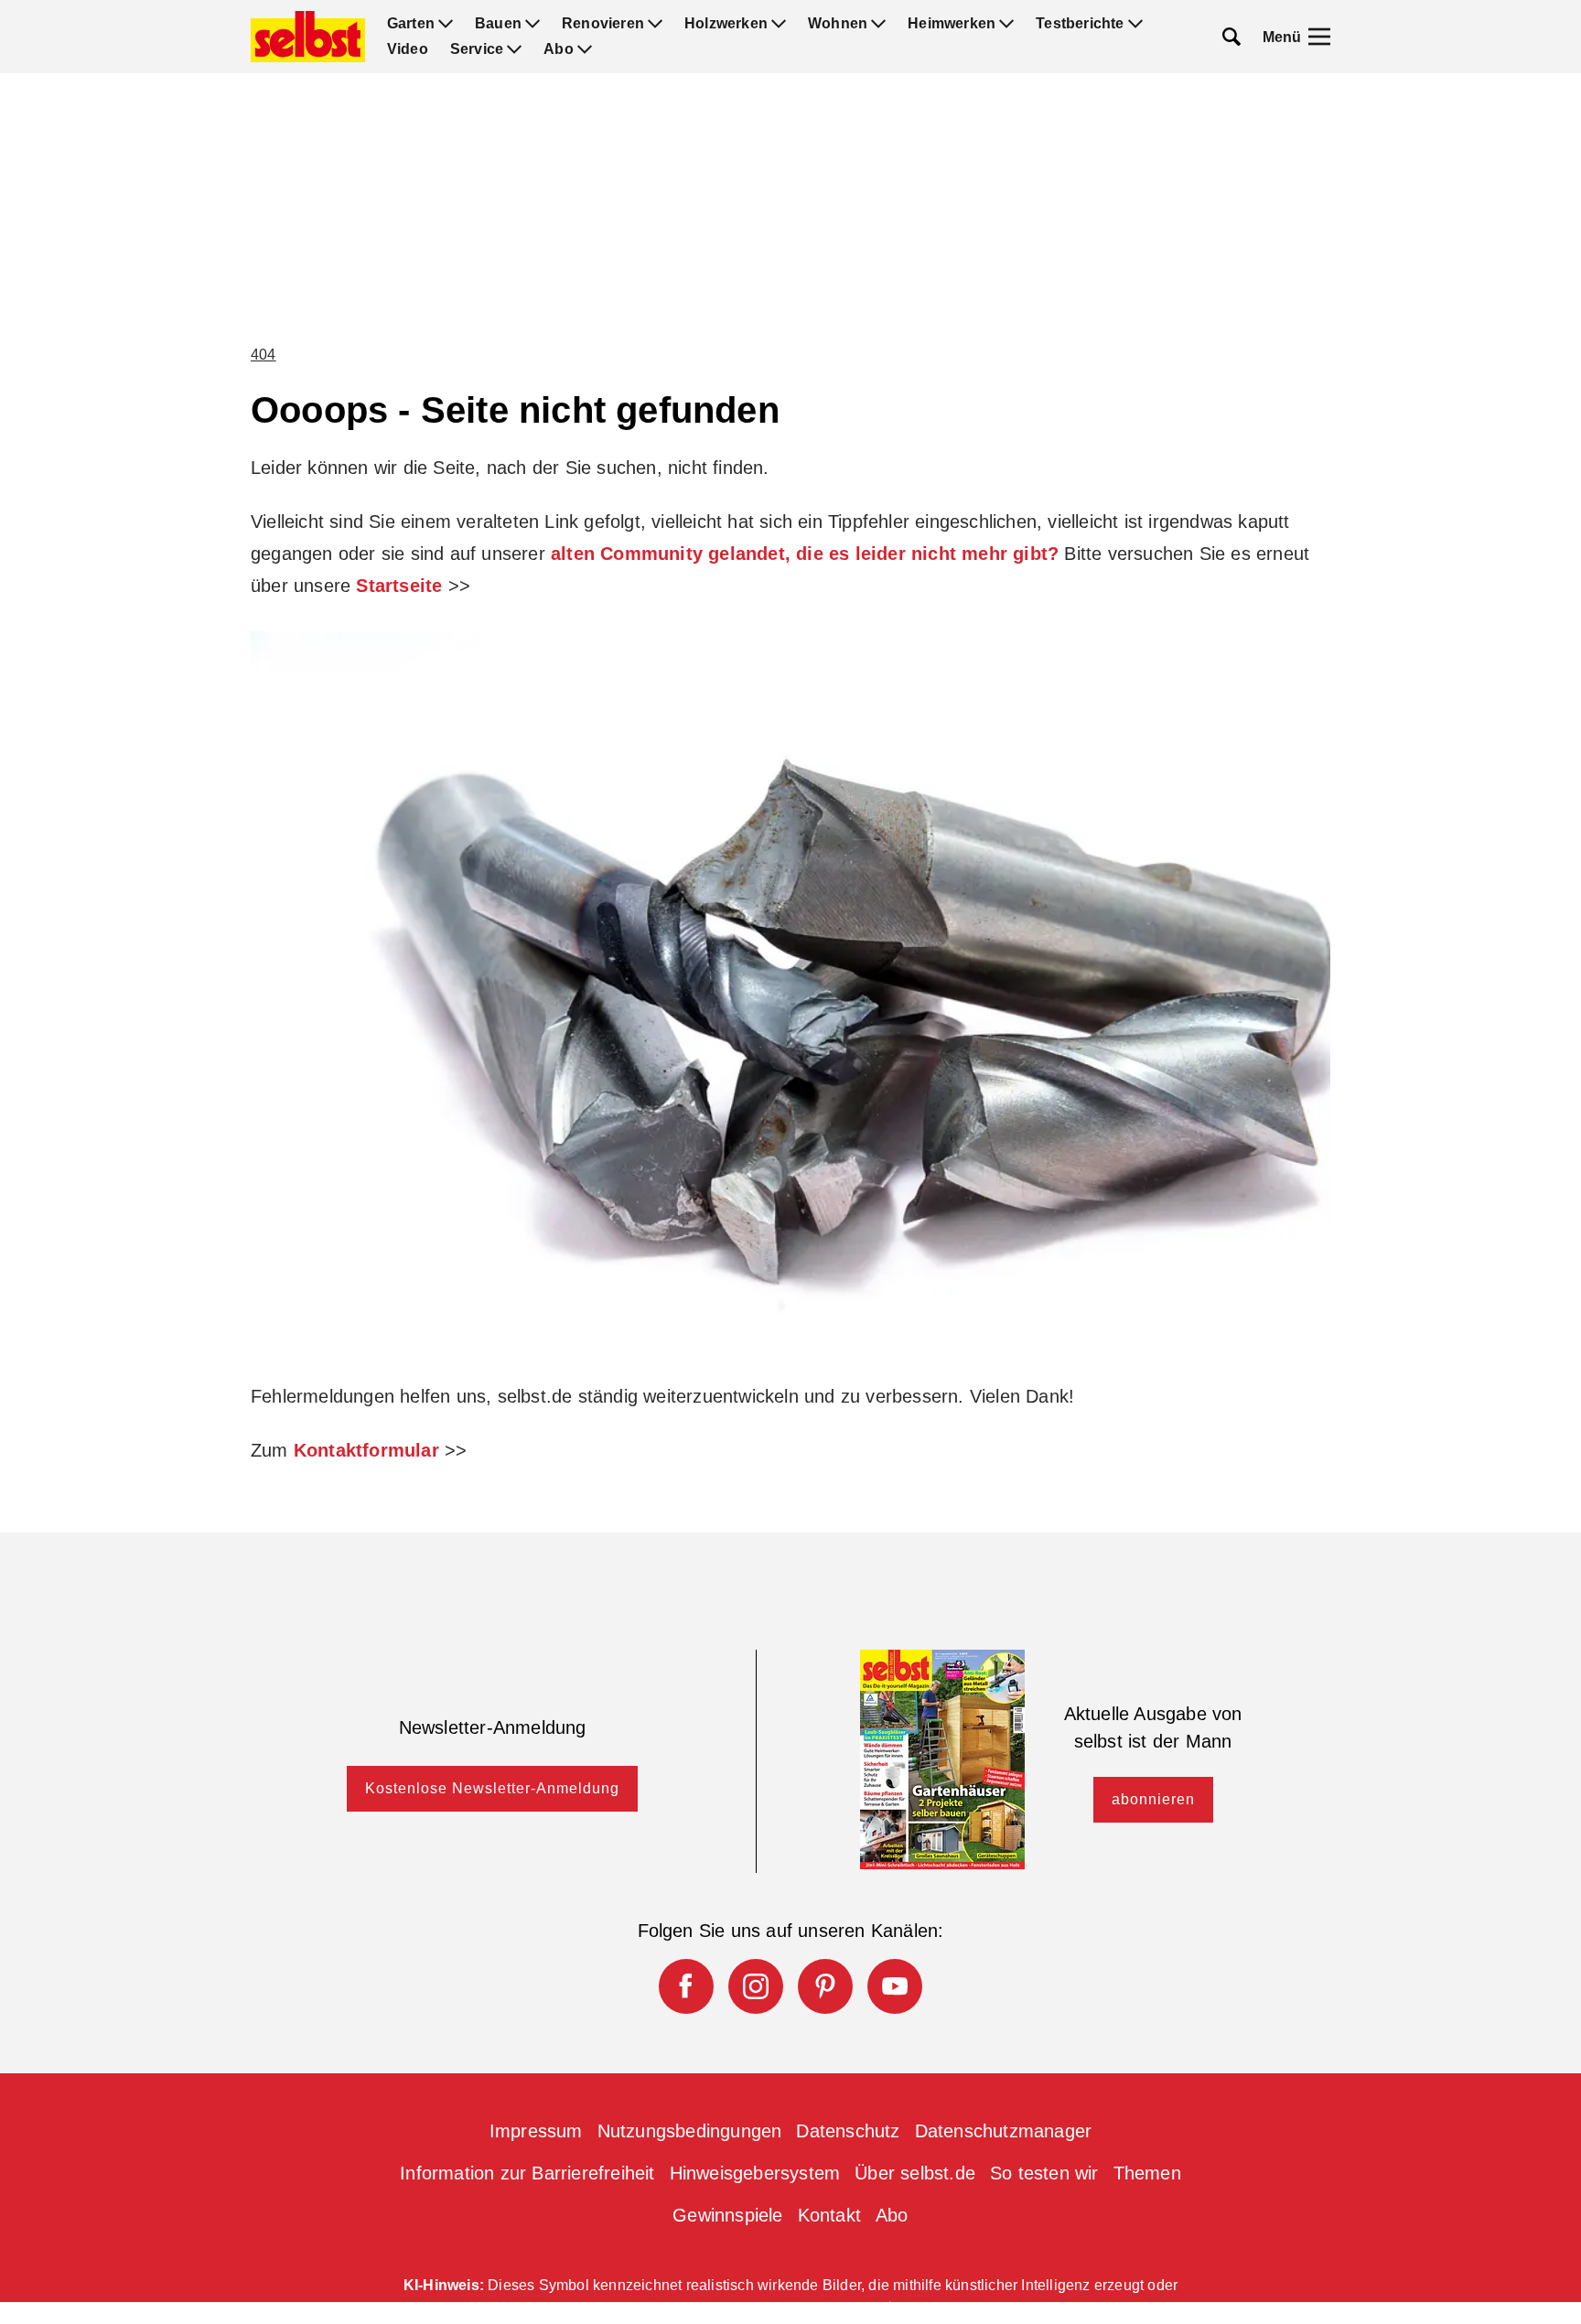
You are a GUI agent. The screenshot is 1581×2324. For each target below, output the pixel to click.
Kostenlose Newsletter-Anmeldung (492, 1788)
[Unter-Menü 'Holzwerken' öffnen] (779, 24)
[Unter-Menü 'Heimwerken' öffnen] (1006, 24)
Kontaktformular (366, 1450)
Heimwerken (952, 24)
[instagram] (756, 1986)
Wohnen (838, 24)
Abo (559, 49)
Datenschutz (848, 2131)
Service (477, 49)
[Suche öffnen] (1231, 37)
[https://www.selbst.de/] (308, 37)
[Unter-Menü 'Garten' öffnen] (446, 24)
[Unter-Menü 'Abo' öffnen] (585, 49)
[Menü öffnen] (1319, 37)
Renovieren (603, 24)
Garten (411, 24)
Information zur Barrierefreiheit (527, 2173)
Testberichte (1080, 24)
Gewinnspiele (727, 2215)
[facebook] (686, 1986)
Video (408, 49)
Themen (1147, 2173)
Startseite (399, 586)
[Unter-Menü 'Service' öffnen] (514, 49)
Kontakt (829, 2215)
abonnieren (1153, 1799)
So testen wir (1044, 2173)
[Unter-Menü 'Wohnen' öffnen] (878, 24)
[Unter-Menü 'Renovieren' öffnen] (655, 24)
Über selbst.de (915, 2173)
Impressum (536, 2131)
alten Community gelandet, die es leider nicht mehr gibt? (805, 554)
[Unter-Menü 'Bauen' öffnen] (532, 24)
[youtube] (895, 1986)
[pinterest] (825, 1986)
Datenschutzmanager (1004, 2131)
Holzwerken (726, 24)
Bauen (498, 24)
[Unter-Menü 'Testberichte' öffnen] (1135, 24)
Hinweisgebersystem (755, 2173)
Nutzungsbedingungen (690, 2131)
